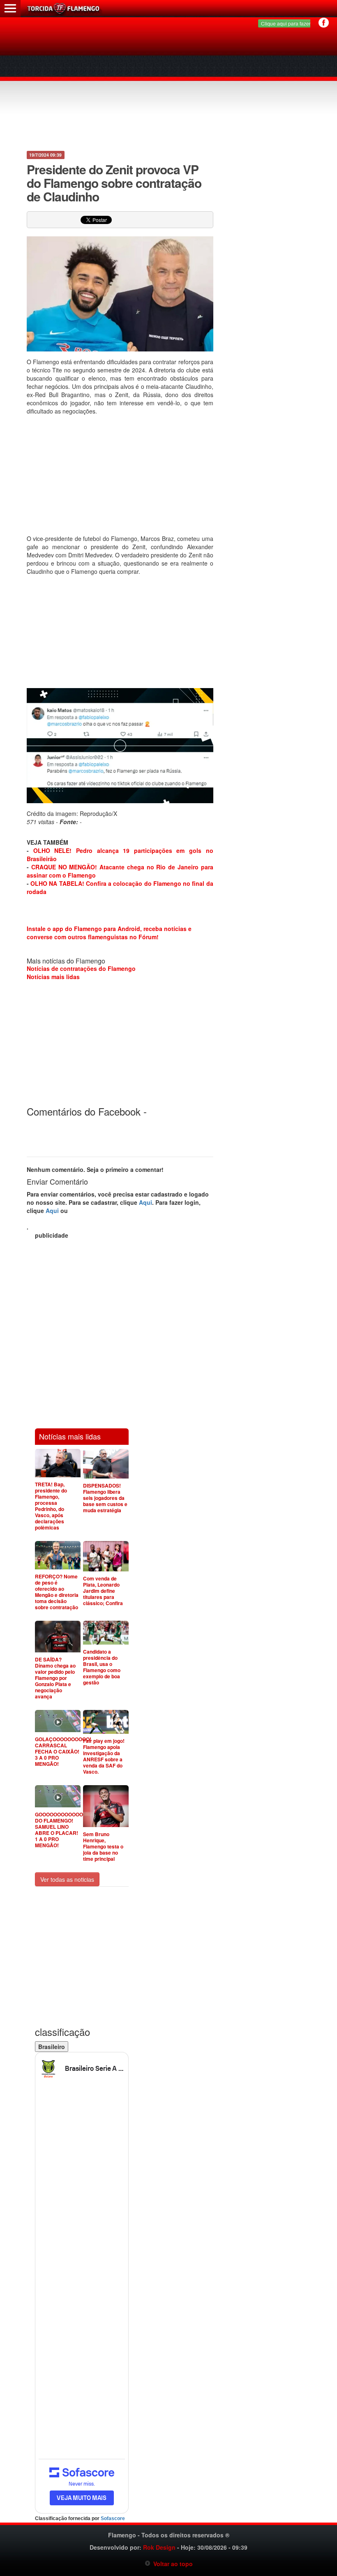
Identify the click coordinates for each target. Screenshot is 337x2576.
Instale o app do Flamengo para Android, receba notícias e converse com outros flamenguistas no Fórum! (109, 933)
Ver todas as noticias (67, 1879)
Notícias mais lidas (53, 977)
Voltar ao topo (172, 2564)
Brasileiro (52, 2047)
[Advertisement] (169, 86)
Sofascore (113, 2518)
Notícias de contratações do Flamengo (81, 968)
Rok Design (159, 2547)
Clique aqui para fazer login (292, 23)
